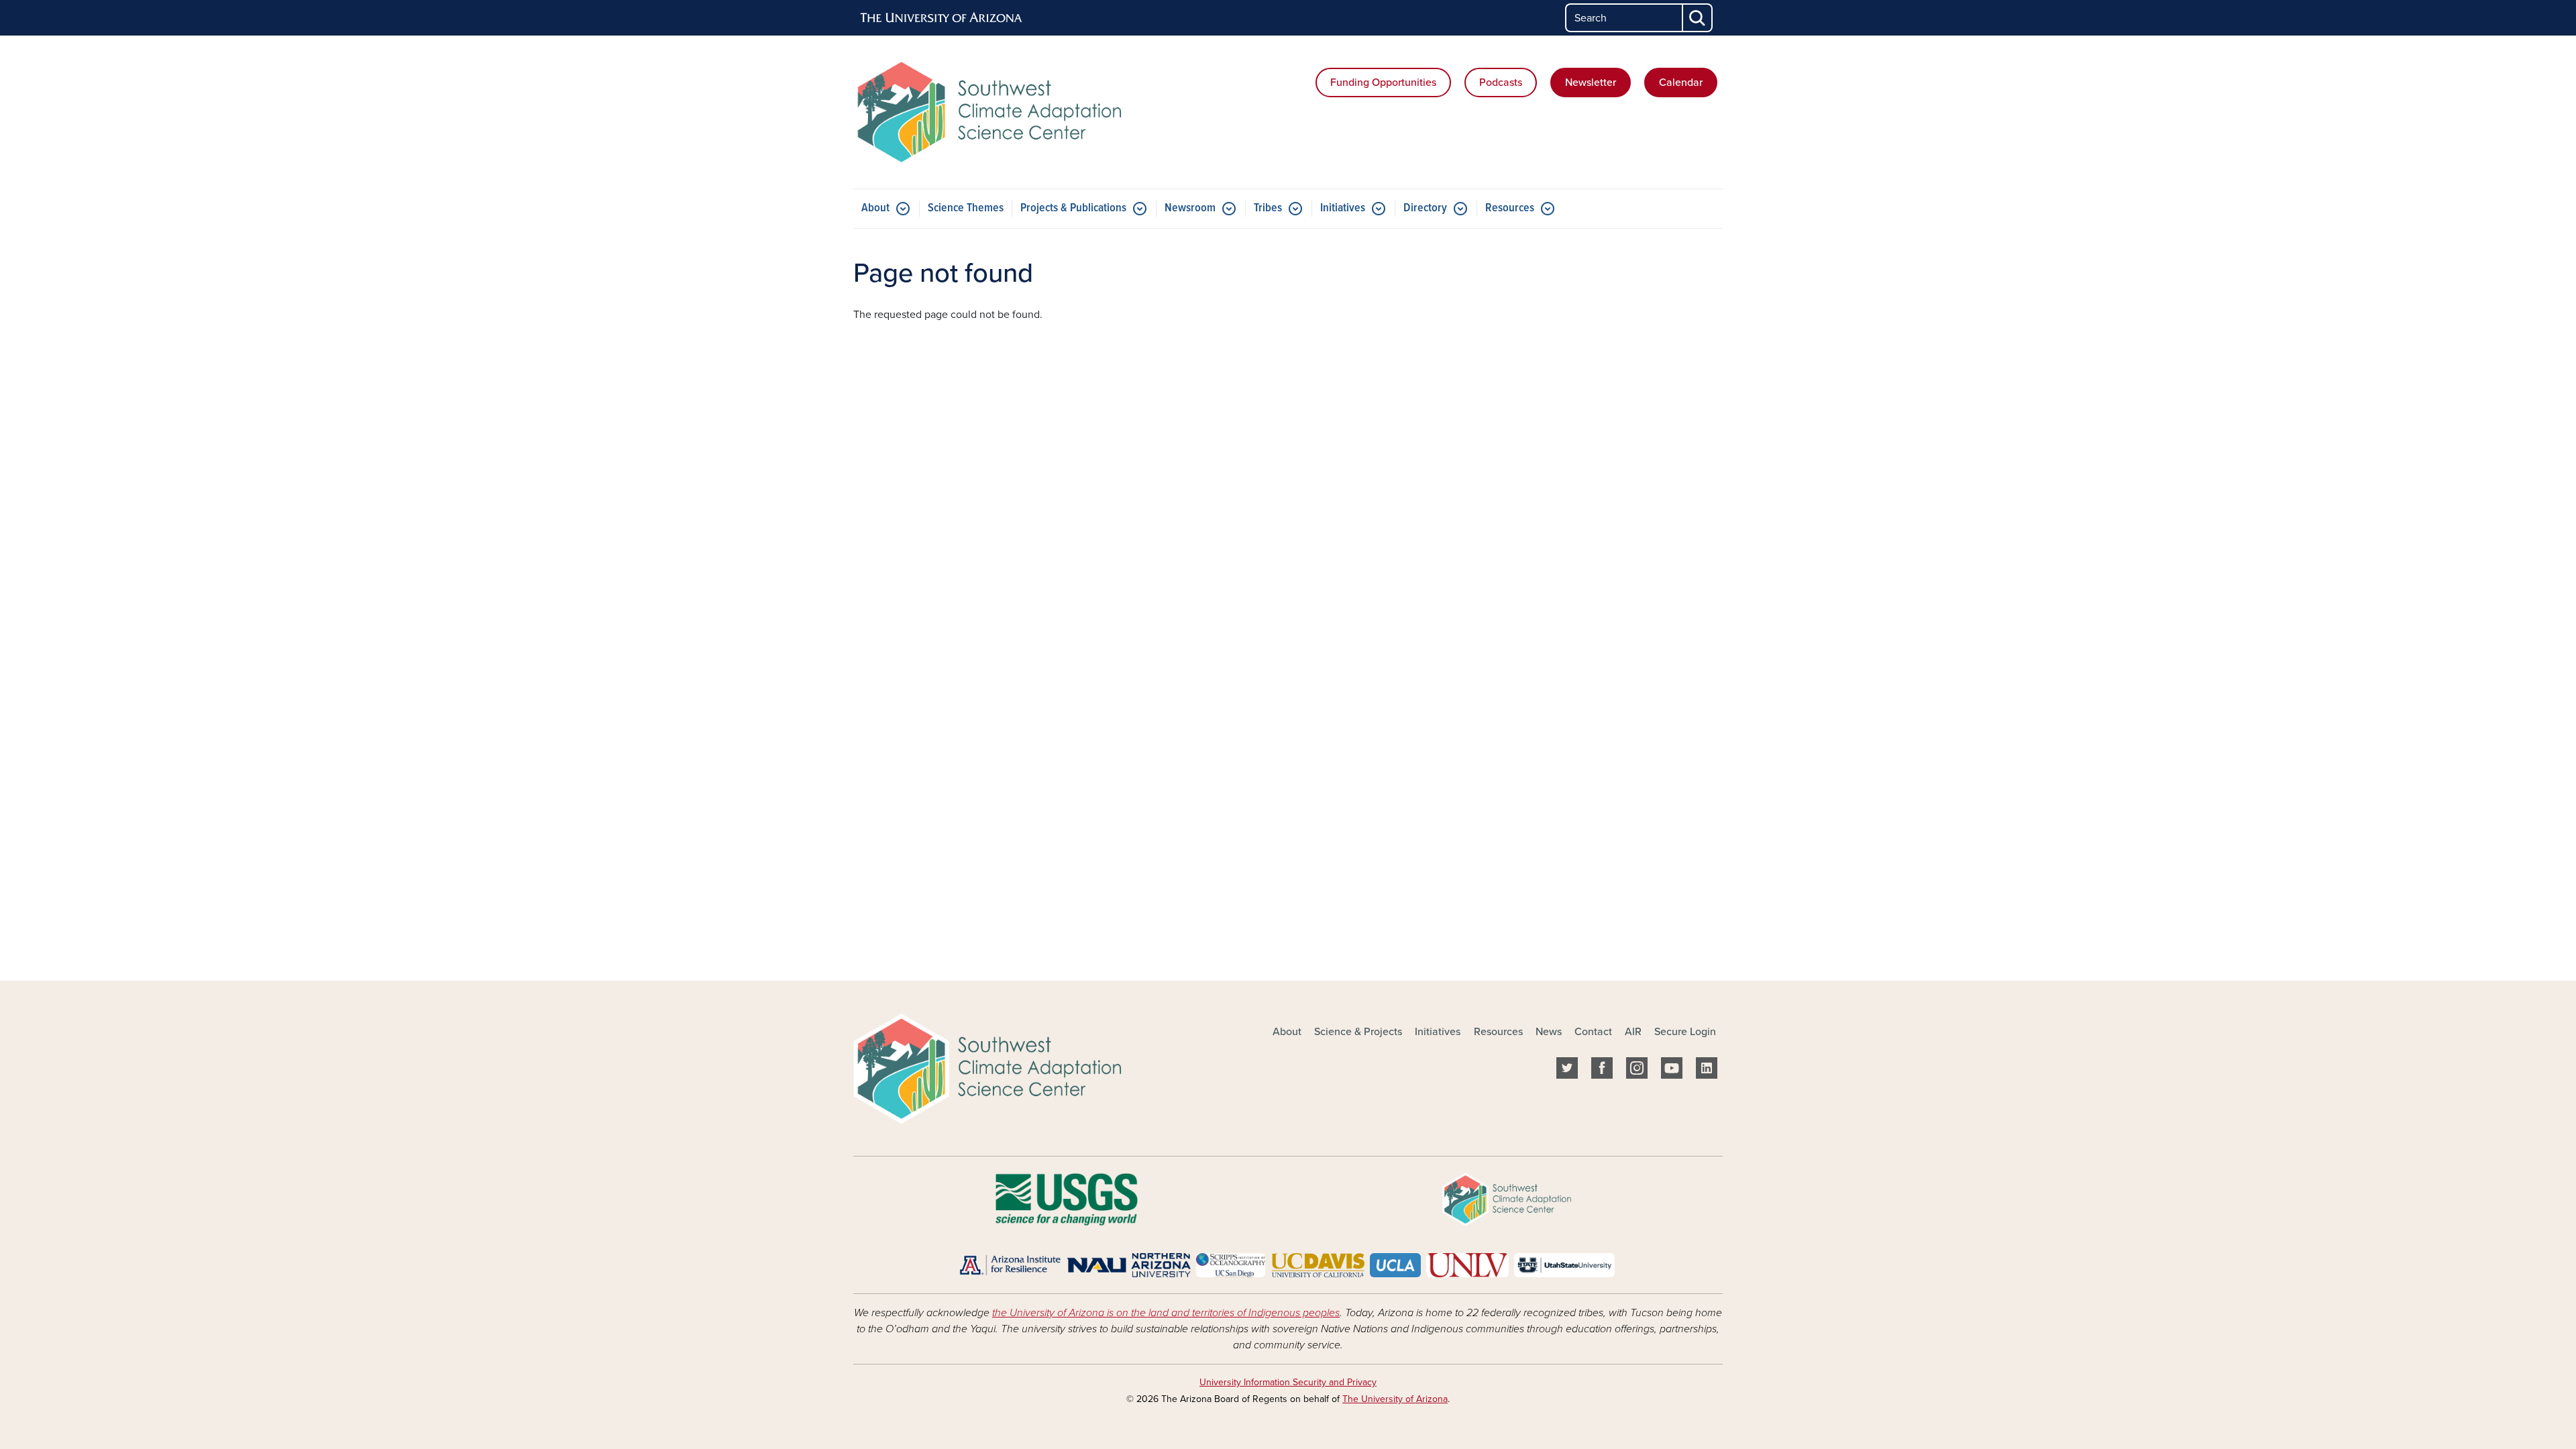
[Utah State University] (1564, 1265)
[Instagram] (1637, 1071)
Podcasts (1501, 83)
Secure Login (1685, 1032)
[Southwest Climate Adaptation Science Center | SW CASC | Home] (993, 112)
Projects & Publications (1073, 208)
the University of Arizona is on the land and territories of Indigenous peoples (1166, 1313)
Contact (1593, 1032)
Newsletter (1591, 83)
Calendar (1681, 83)
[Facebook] (1602, 1071)
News (1549, 1032)
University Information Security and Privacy (1288, 1382)
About (875, 208)
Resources (1510, 208)
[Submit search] (1698, 18)
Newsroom (1190, 208)
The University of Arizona (1395, 1399)
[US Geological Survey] (1066, 1199)
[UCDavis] (1318, 1265)
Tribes (1268, 208)
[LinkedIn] (1707, 1071)
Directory (1425, 208)
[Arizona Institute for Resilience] (1010, 1265)
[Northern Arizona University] (1129, 1265)
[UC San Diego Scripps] (1231, 1265)
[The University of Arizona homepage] (942, 18)
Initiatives (1343, 208)
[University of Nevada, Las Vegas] (1467, 1265)
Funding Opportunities (1383, 83)
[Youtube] (1672, 1071)
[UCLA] (1395, 1265)
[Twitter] (1567, 1071)
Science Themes (966, 208)
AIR (1633, 1032)
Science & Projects (1358, 1032)
